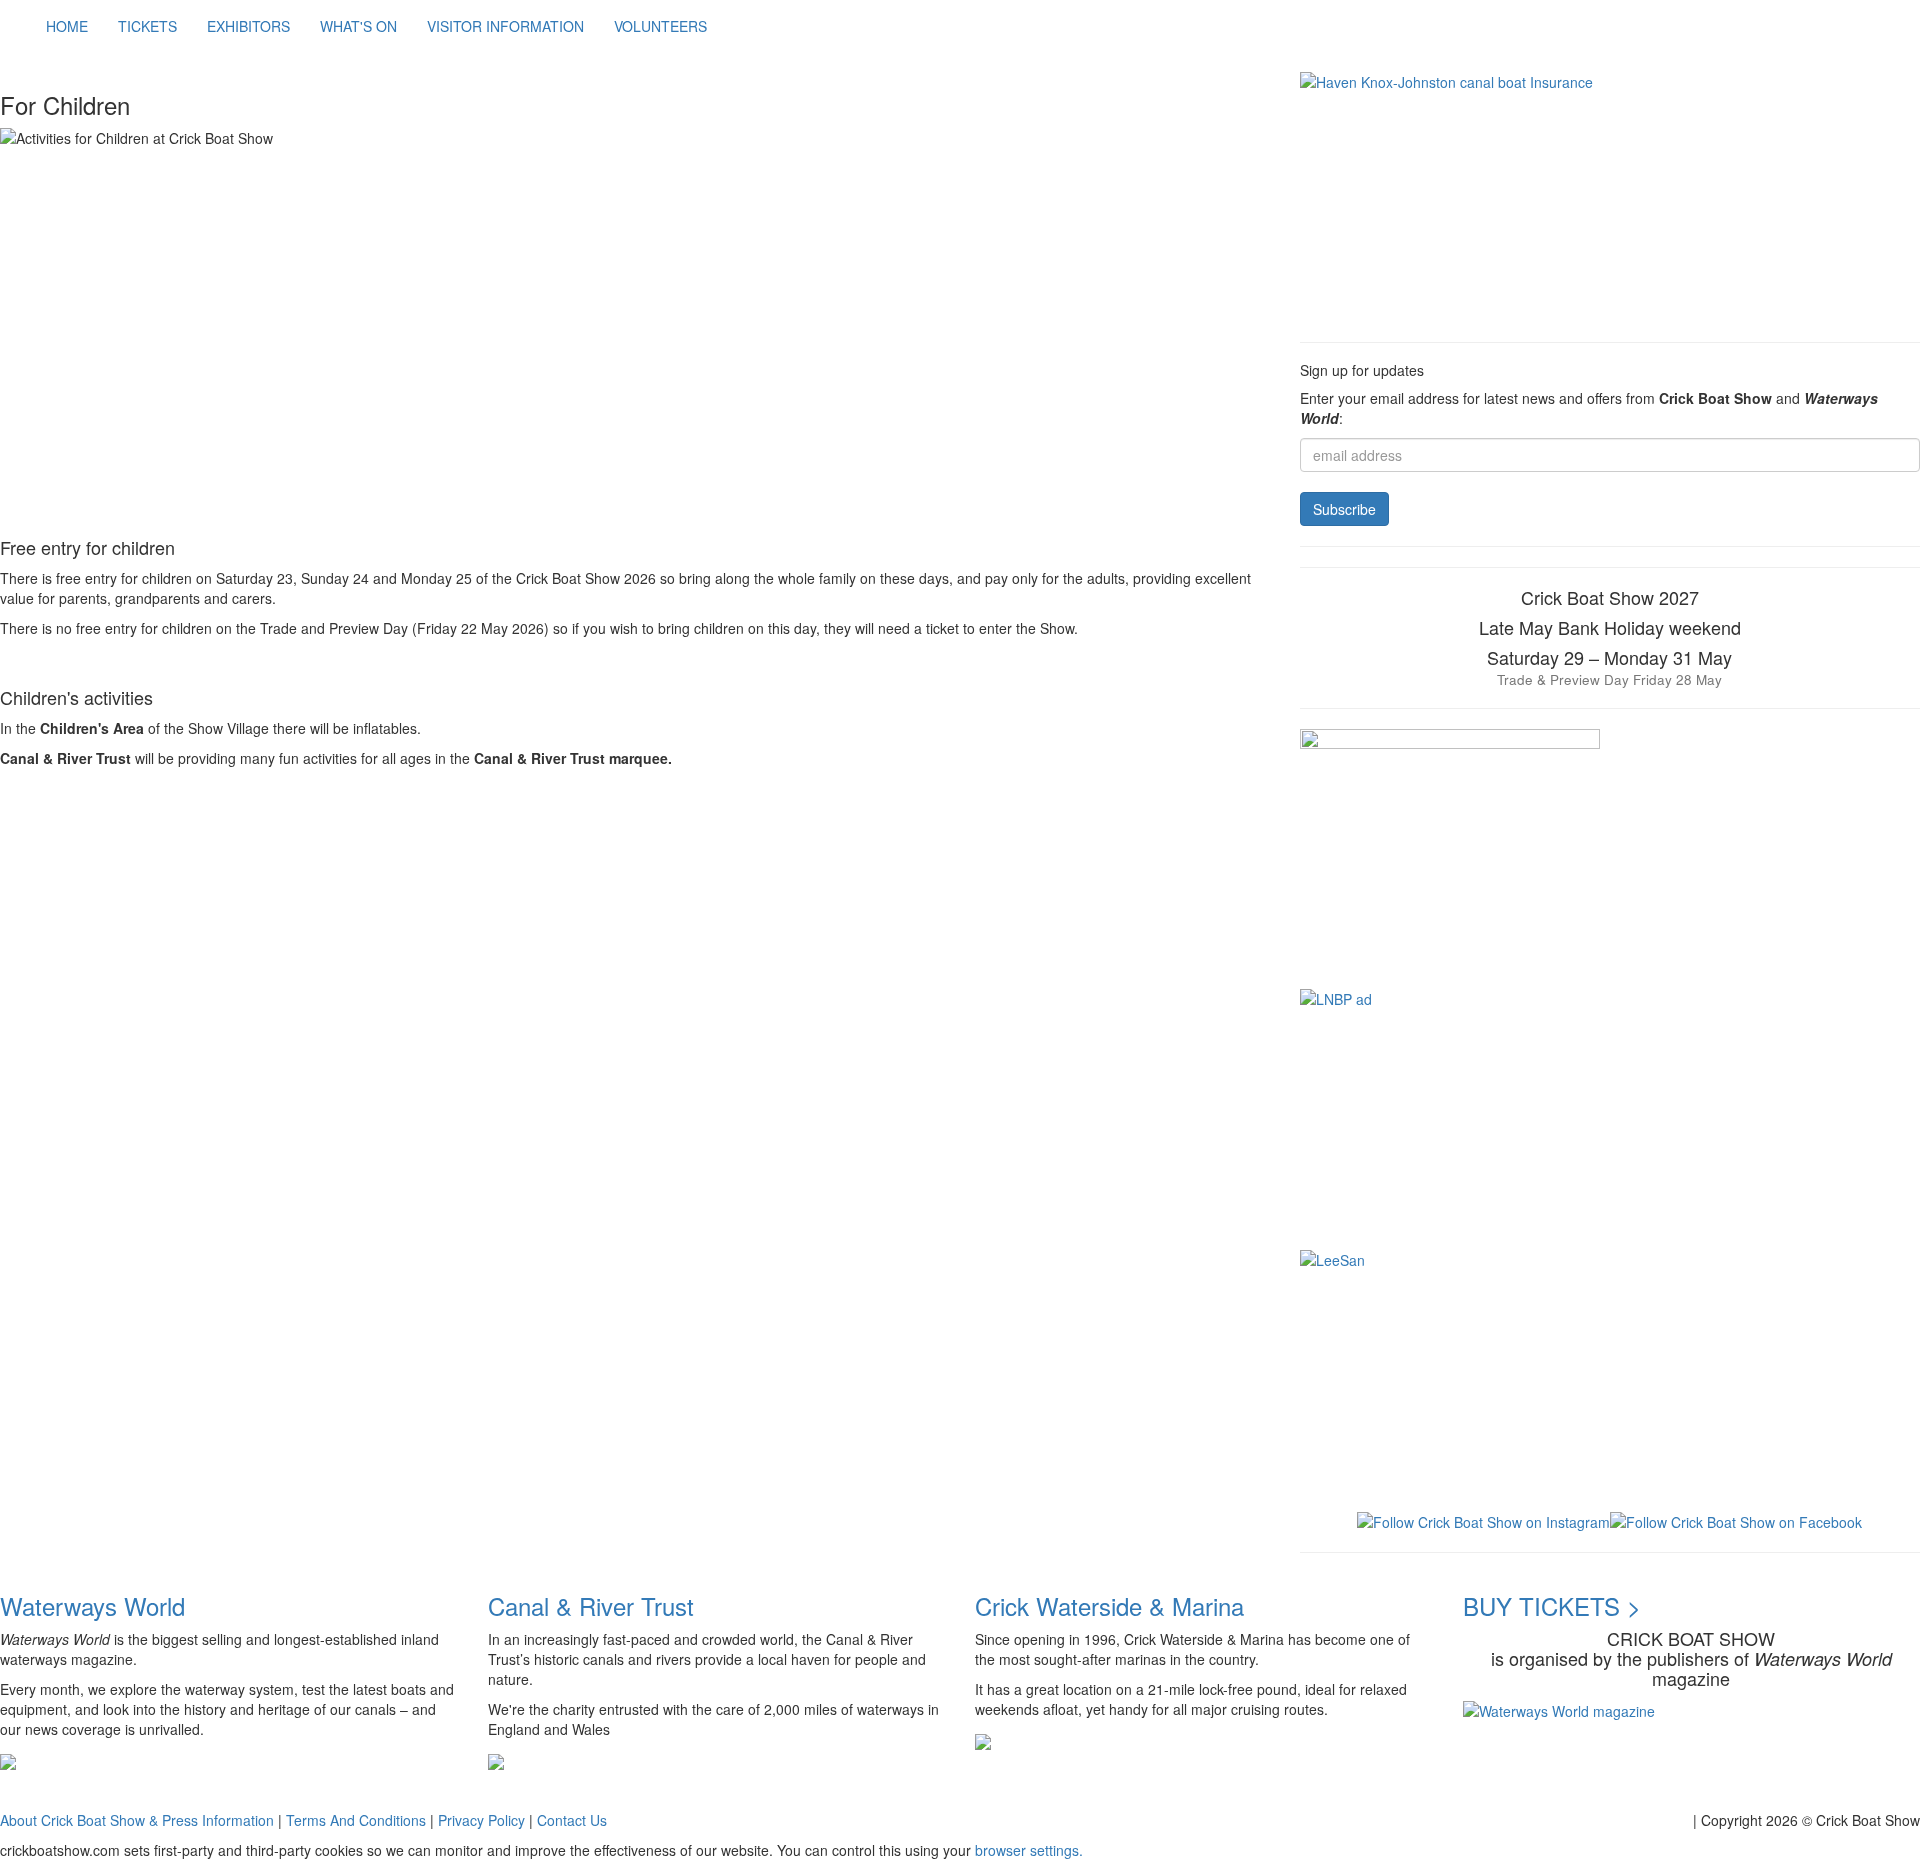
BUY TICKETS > (1552, 1605)
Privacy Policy (481, 1820)
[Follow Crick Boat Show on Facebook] (1736, 1520)
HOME (67, 26)
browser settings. (1029, 1850)
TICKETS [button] (147, 26)
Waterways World (92, 1605)
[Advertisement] (364, 843)
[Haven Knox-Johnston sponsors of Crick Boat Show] (1610, 197)
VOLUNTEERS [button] (660, 26)
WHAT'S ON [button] (358, 26)
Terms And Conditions (356, 1820)
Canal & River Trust (591, 1605)
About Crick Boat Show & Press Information (137, 1820)
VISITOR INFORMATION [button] (505, 26)
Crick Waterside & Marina (1109, 1605)
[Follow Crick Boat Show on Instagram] (1483, 1520)
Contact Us (572, 1820)
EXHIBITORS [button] (248, 26)
